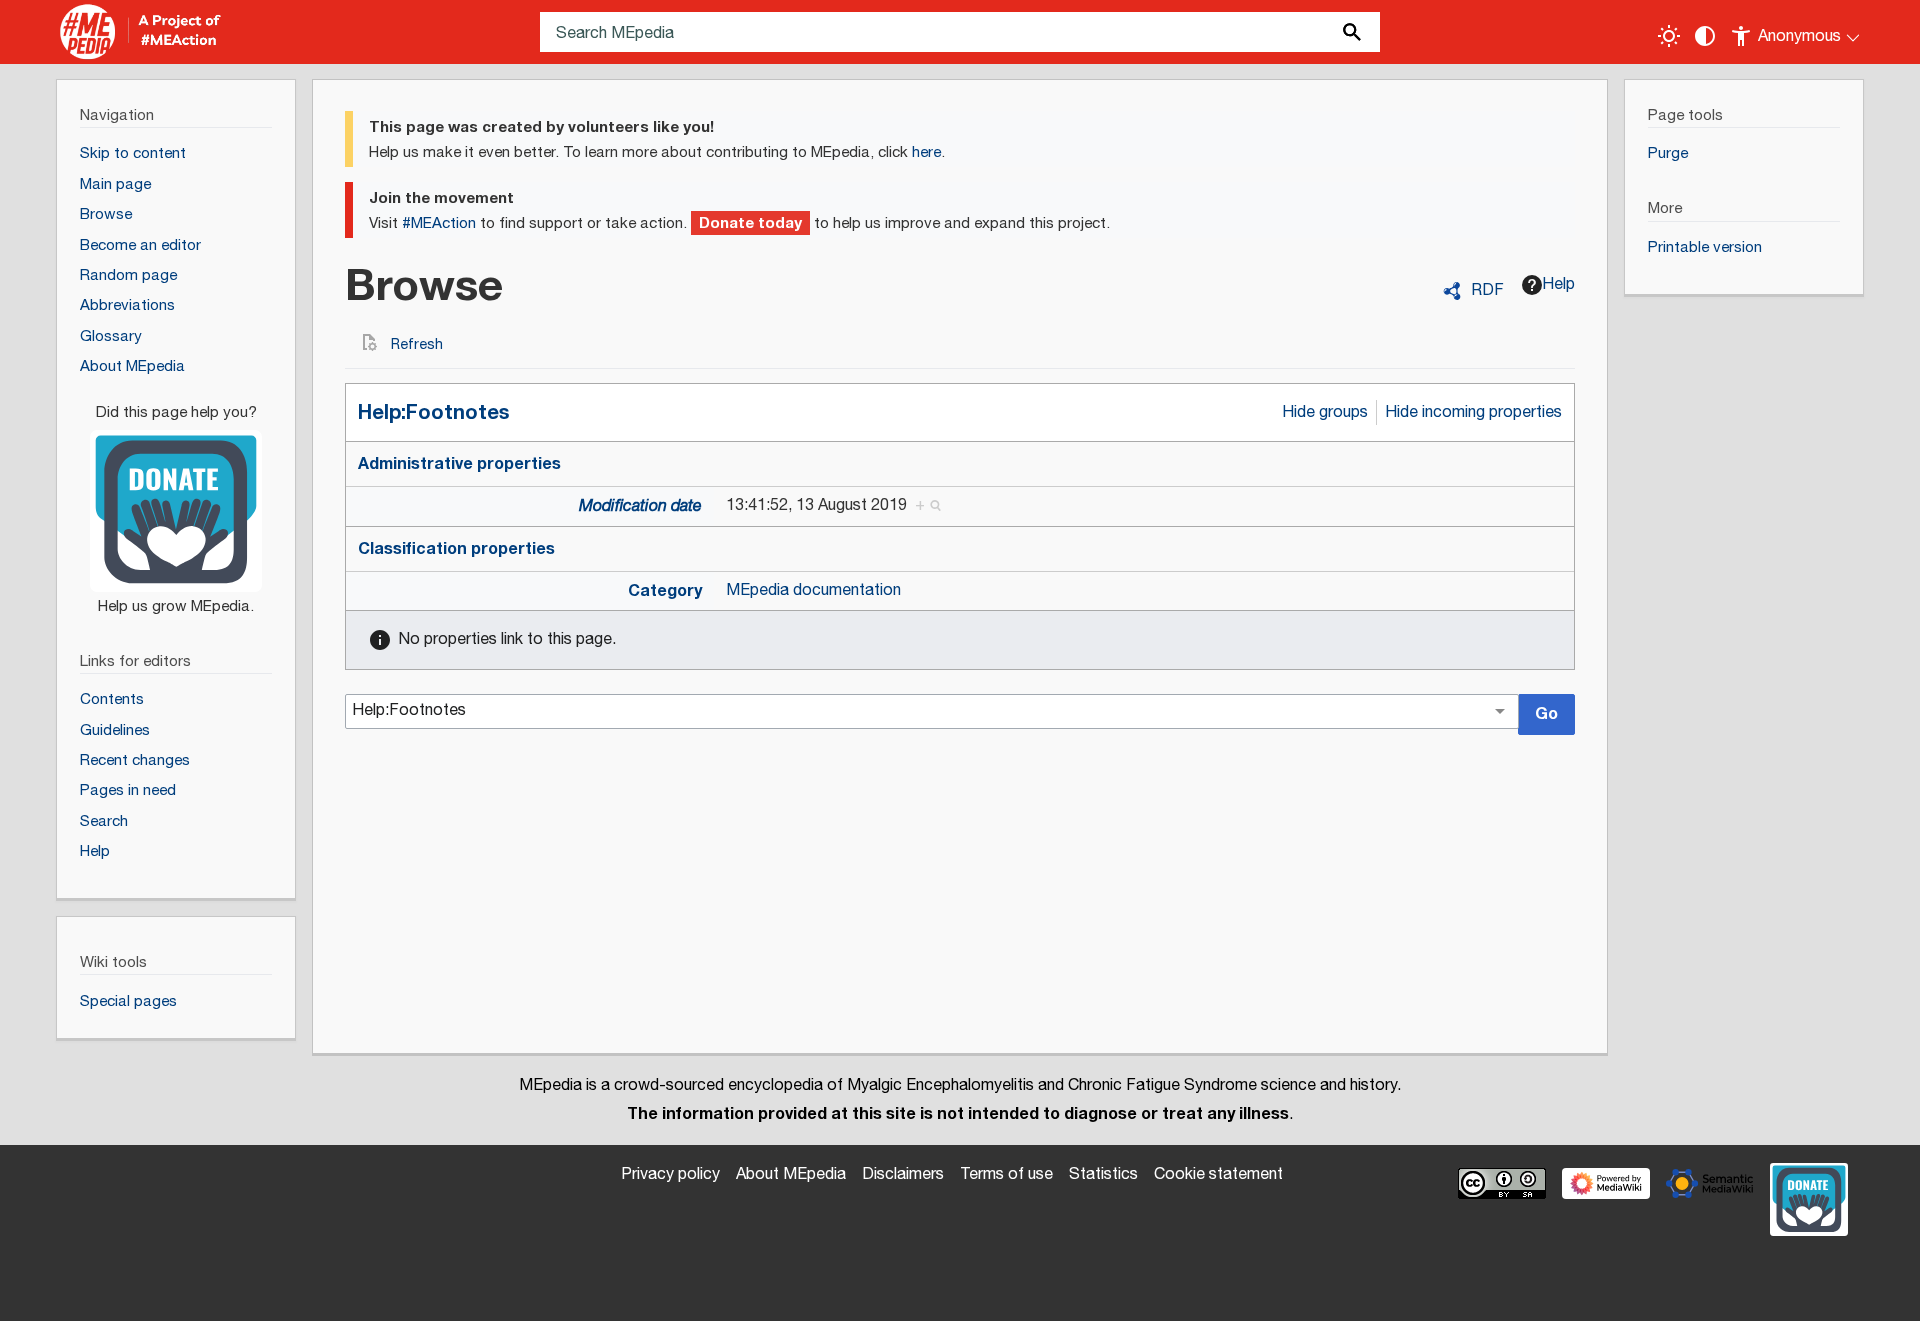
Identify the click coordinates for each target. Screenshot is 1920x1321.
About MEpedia (791, 1174)
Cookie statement (1218, 1174)
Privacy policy (670, 1174)
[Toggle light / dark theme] (1669, 36)
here (926, 152)
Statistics (1103, 1174)
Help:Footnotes (433, 412)
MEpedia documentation (813, 590)
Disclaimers (903, 1174)
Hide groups (1325, 412)
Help (1558, 284)
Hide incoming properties (1473, 412)
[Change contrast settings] (1705, 36)
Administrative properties (459, 464)
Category (665, 591)
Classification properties (456, 549)
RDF (1487, 291)
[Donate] (176, 500)
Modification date (640, 506)
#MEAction (439, 223)
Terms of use (1006, 1174)
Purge (1668, 153)
